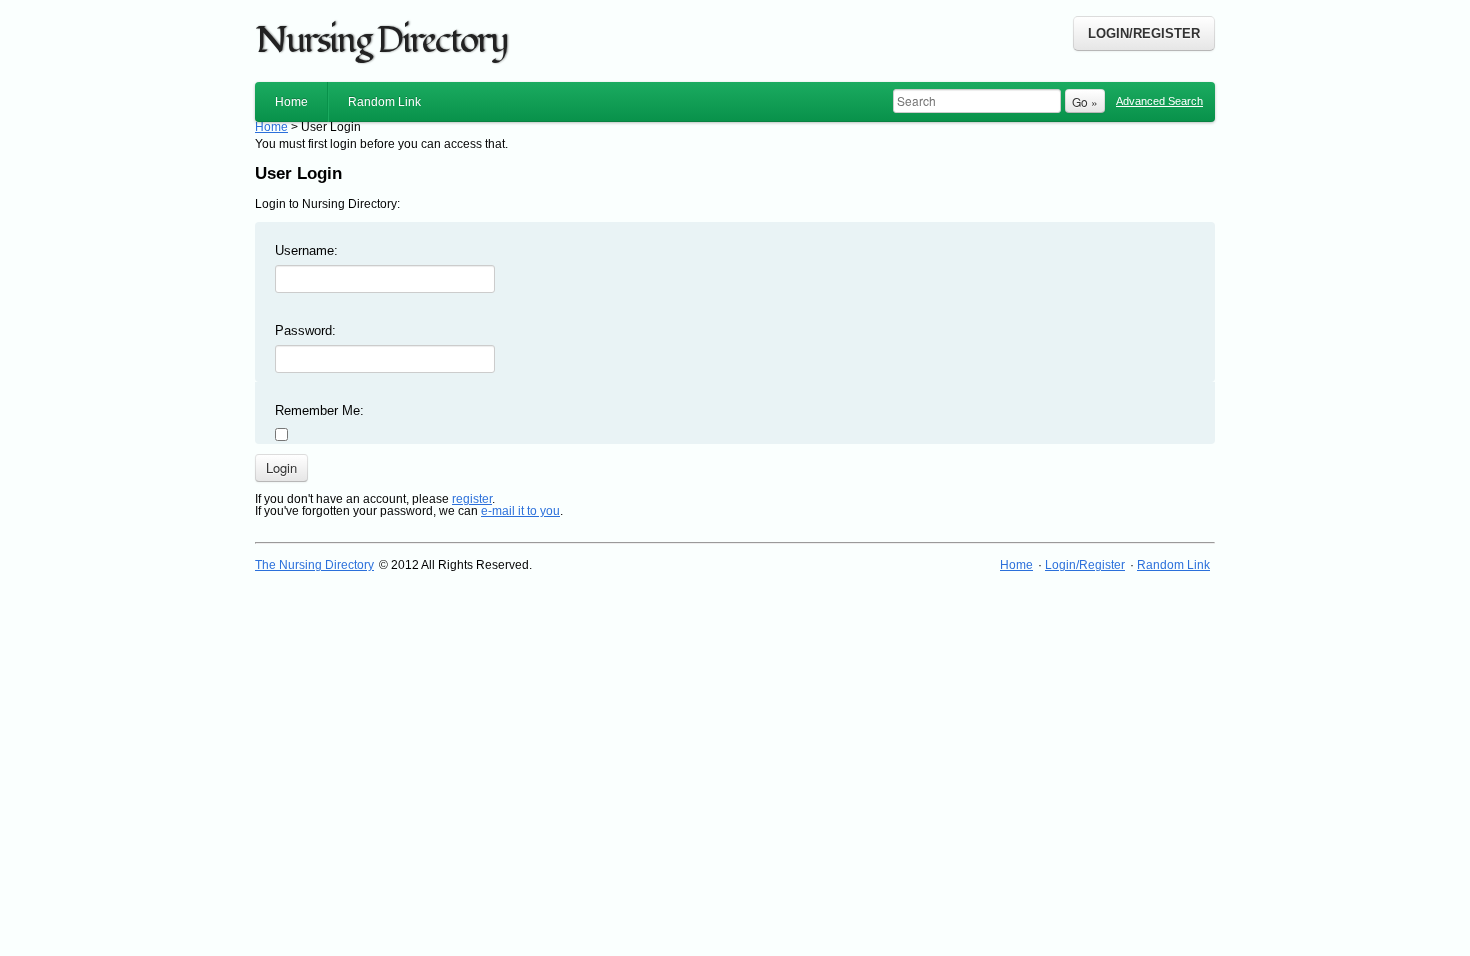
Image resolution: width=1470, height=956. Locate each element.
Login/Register (1144, 33)
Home (291, 102)
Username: (306, 250)
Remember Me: (319, 410)
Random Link (384, 102)
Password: (305, 330)
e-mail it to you (520, 511)
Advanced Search (1159, 101)
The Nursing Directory (314, 565)
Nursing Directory (381, 41)
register (472, 499)
